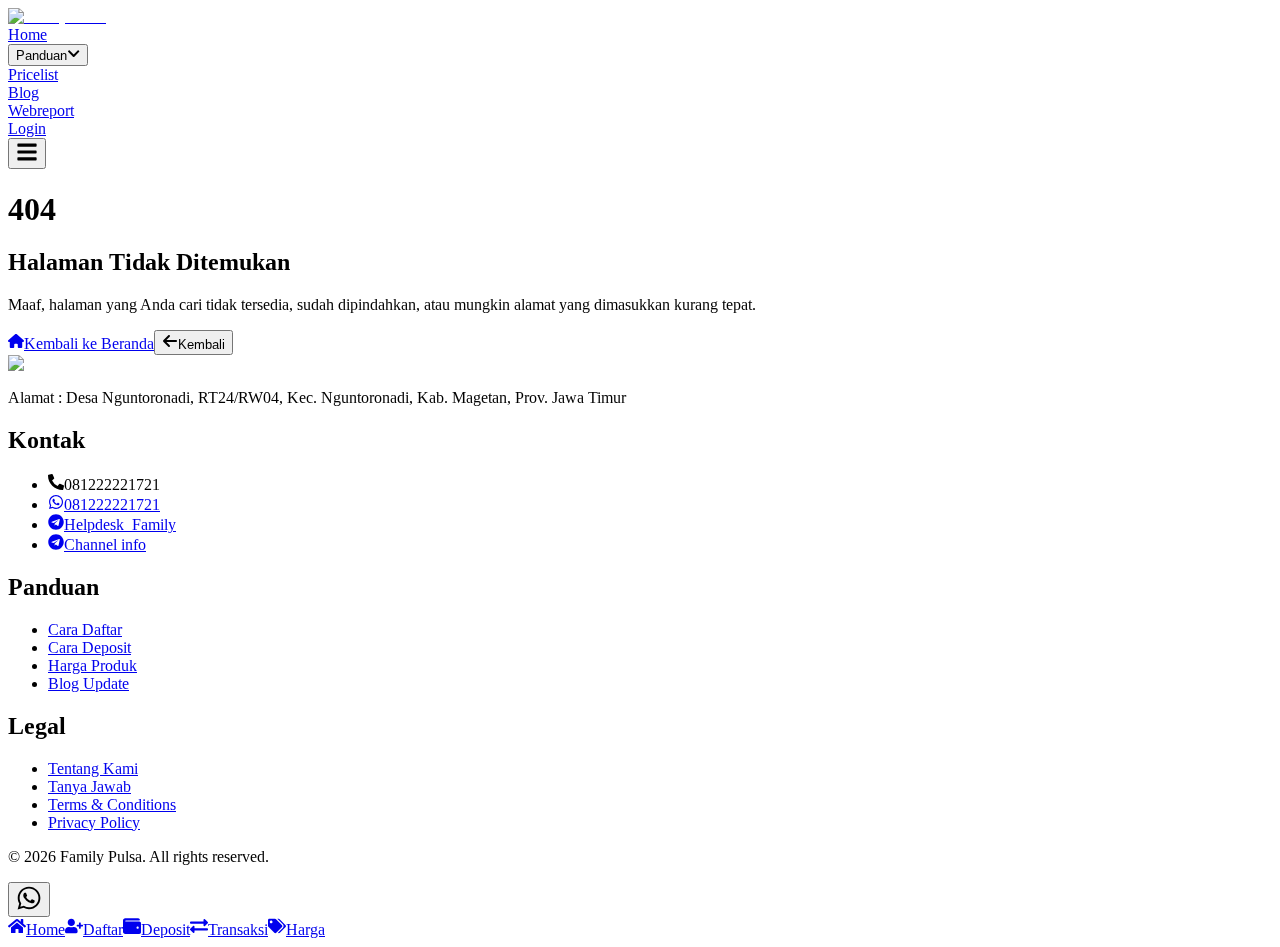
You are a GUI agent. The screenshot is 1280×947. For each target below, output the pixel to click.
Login (27, 128)
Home (27, 34)
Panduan (41, 55)
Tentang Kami (93, 768)
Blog (23, 92)
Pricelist (33, 74)
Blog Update (88, 683)
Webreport (41, 110)
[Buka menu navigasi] (27, 153)
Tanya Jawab (89, 786)
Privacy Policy (94, 822)
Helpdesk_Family (120, 524)
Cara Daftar (85, 629)
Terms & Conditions (112, 804)
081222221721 (112, 504)
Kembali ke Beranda (89, 343)
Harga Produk (92, 665)
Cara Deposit (89, 647)
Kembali (201, 344)
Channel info (105, 544)
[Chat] (29, 899)
